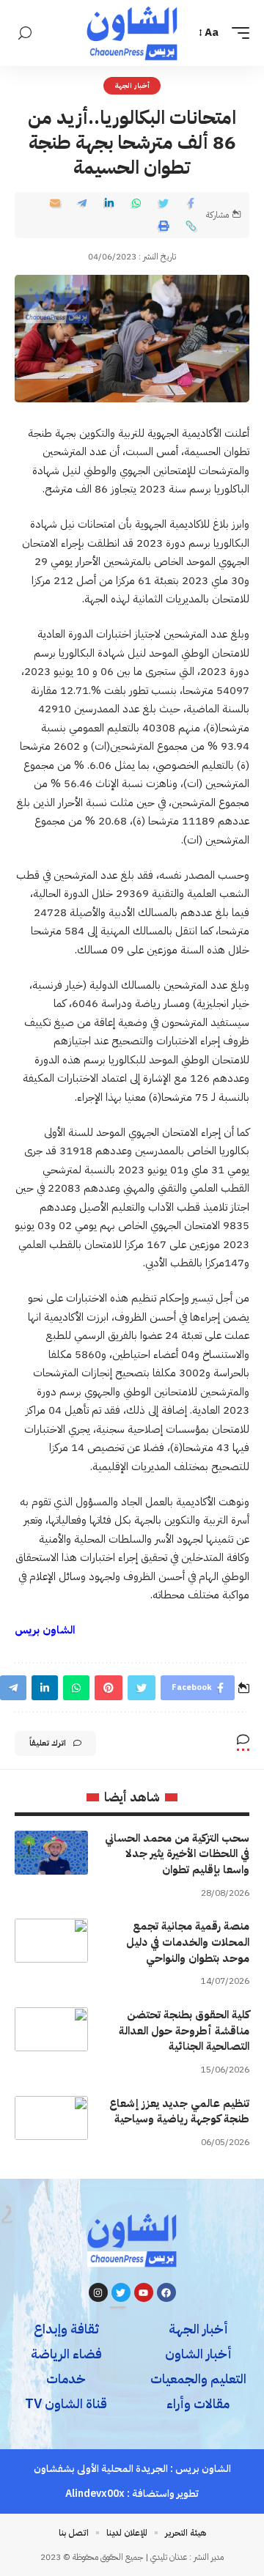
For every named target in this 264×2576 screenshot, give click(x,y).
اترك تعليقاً (48, 1743)
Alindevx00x (95, 2494)
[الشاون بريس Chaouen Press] (132, 33)
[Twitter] (121, 2292)
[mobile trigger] (237, 33)
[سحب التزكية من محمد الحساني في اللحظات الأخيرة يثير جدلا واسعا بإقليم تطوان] (51, 1853)
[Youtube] (144, 2292)
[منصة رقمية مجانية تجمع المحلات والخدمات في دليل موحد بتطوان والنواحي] (51, 1941)
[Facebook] (166, 2292)
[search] (25, 33)
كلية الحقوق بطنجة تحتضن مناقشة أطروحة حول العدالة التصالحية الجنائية (184, 2031)
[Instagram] (98, 2292)
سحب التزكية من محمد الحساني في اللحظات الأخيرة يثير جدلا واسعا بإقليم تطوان (177, 1854)
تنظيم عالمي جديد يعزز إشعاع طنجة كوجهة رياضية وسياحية (179, 2111)
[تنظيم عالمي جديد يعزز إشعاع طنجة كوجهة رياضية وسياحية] (51, 2118)
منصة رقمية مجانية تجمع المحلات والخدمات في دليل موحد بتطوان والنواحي (188, 1942)
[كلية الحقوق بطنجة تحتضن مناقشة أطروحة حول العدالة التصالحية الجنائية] (51, 2029)
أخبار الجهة (132, 85)
